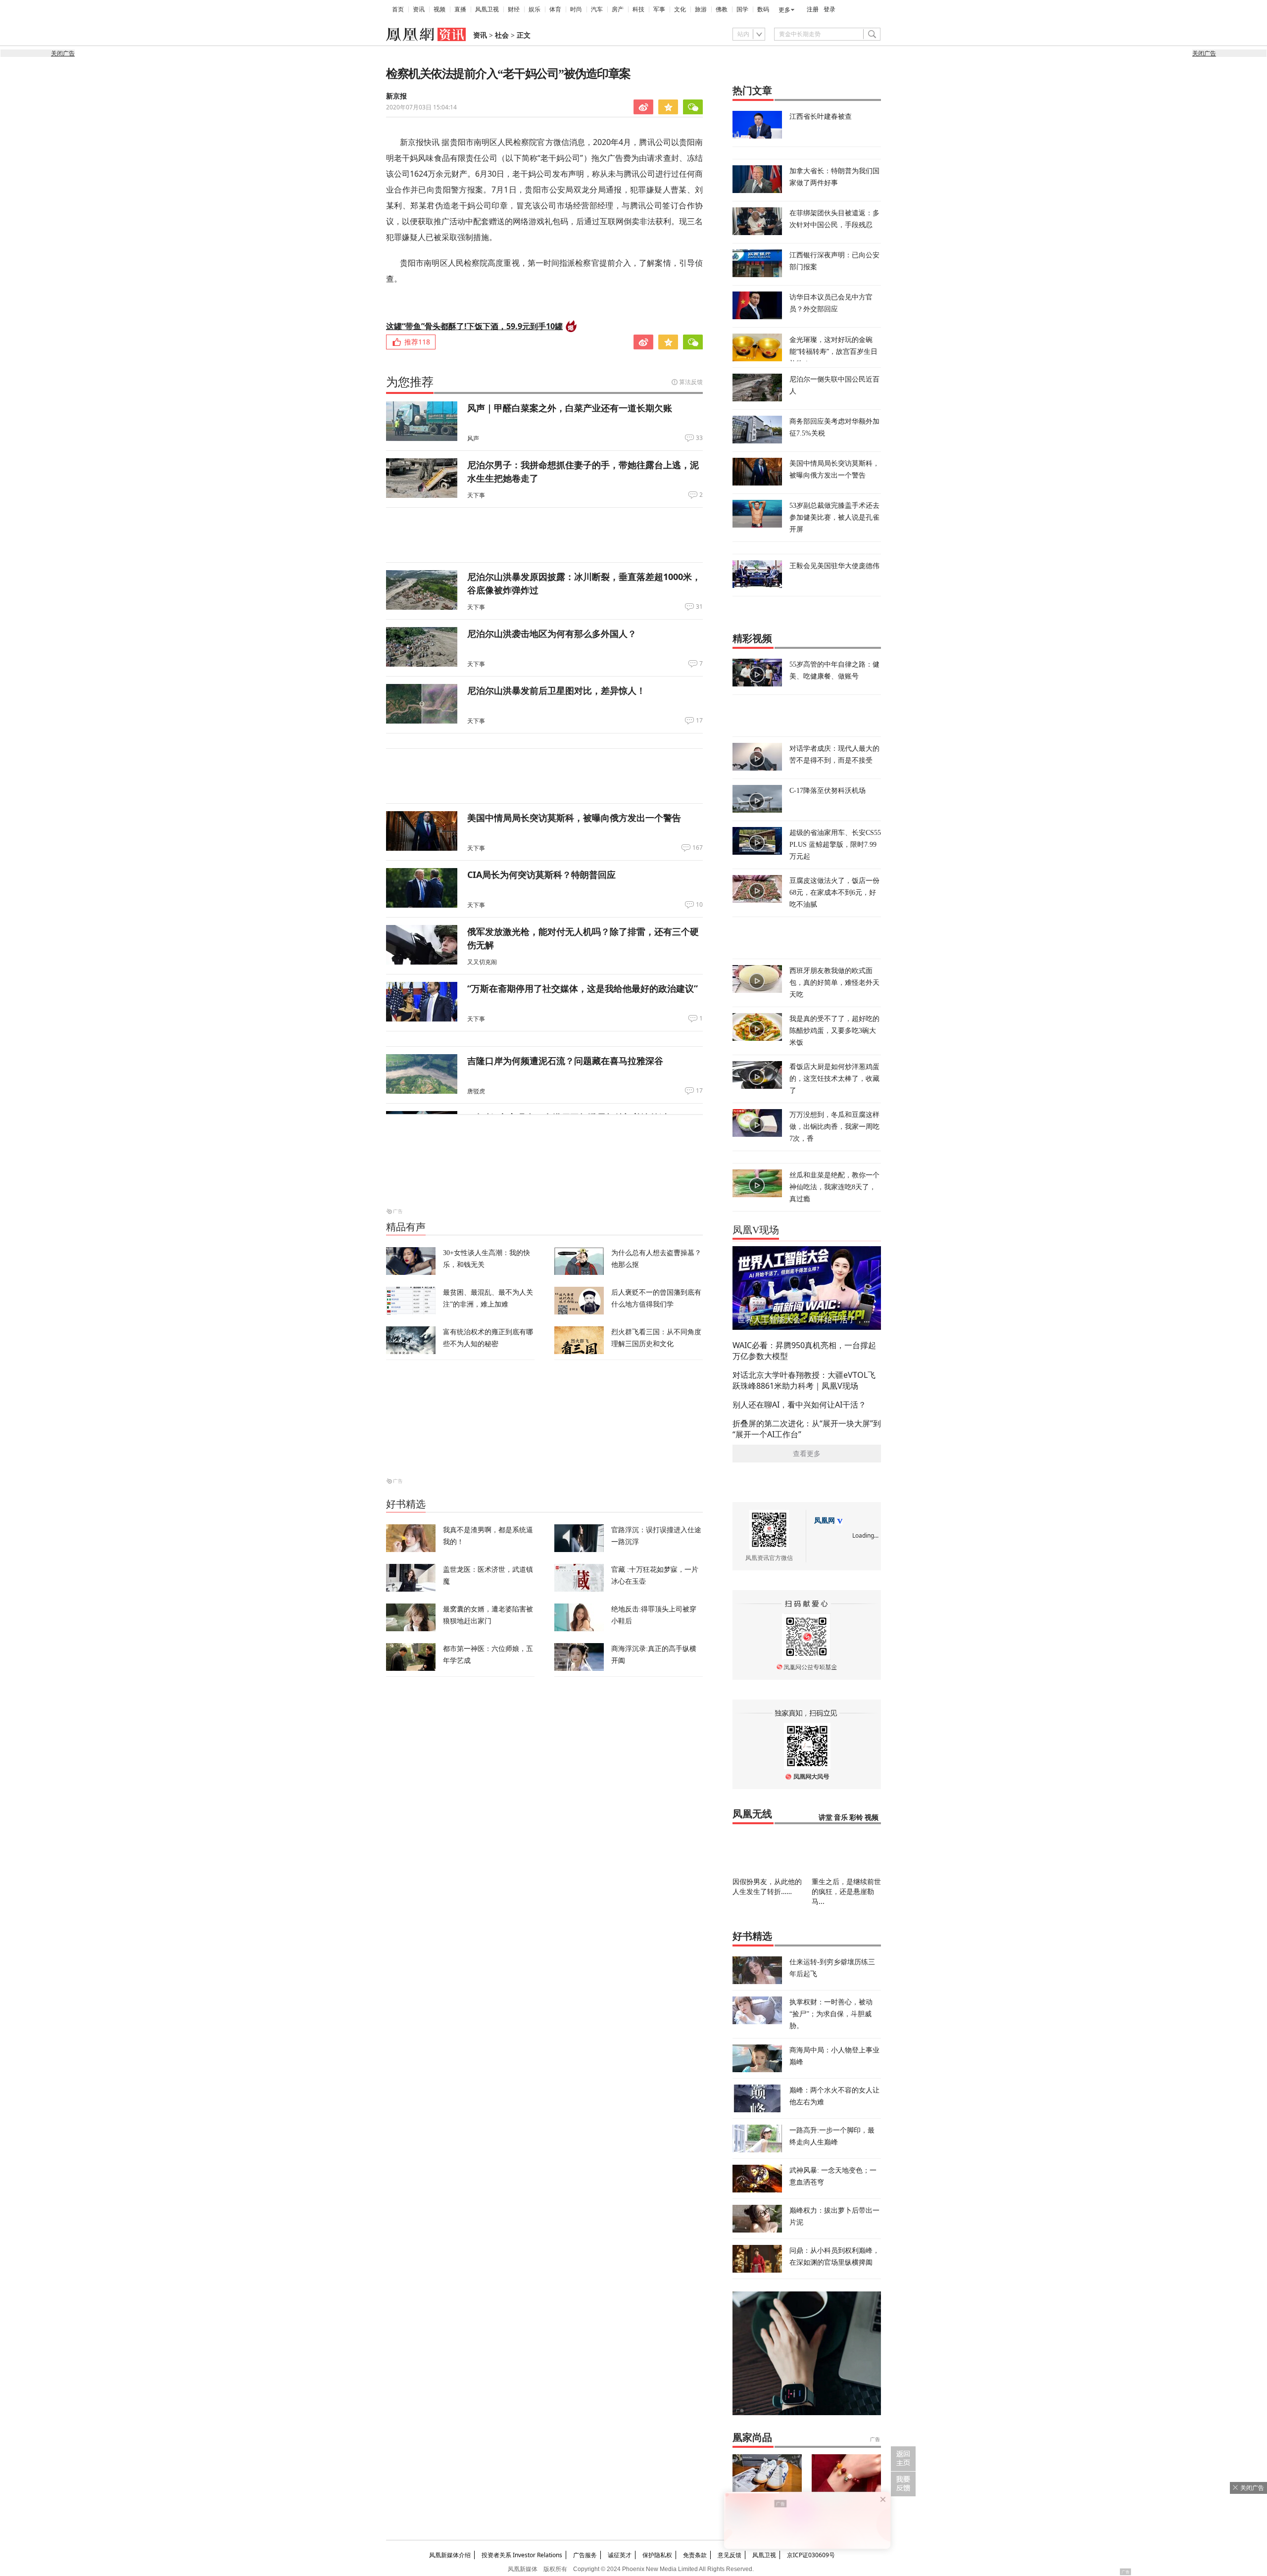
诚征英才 (620, 2555)
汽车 (597, 9)
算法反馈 (691, 382)
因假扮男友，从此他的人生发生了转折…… (767, 1886)
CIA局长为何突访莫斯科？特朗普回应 (541, 875)
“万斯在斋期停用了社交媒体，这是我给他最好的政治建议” (583, 988)
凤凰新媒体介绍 (450, 2555)
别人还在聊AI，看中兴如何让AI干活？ (799, 1405)
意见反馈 (730, 2555)
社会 (502, 35)
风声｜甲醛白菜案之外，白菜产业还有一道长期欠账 (570, 408)
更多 (784, 10)
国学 (742, 9)
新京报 (396, 96)
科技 (638, 9)
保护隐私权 (657, 2555)
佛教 (722, 9)
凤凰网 (825, 1521)
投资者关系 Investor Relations (522, 2555)
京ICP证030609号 (811, 2555)
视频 (439, 9)
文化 (680, 9)
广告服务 (585, 2555)
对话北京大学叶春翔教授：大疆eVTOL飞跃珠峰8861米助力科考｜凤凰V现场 (804, 1380)
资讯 (419, 9)
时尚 (576, 9)
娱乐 (535, 9)
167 (698, 848)
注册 (813, 9)
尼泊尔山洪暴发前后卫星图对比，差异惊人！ (556, 690)
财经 (514, 9)
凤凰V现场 (756, 1230)
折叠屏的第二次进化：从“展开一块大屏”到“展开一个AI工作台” (807, 1429)
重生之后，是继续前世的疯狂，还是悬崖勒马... (846, 1891)
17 (699, 721)
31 (699, 607)
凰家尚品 (752, 2437)
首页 (398, 9)
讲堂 (826, 1818)
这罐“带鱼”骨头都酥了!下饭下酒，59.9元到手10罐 (474, 326)
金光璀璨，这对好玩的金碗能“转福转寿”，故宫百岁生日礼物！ (833, 351)
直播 (460, 9)
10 (699, 905)
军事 (659, 9)
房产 (618, 9)
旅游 (701, 9)
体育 (555, 9)
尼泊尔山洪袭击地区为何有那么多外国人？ (552, 633)
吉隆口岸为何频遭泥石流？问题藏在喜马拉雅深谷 (565, 1061)
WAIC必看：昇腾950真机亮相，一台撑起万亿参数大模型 (804, 1351)
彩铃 (856, 1818)
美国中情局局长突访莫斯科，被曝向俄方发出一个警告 (574, 818)
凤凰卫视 (487, 9)
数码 (763, 9)
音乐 (841, 1818)
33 (699, 438)
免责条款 (695, 2555)
